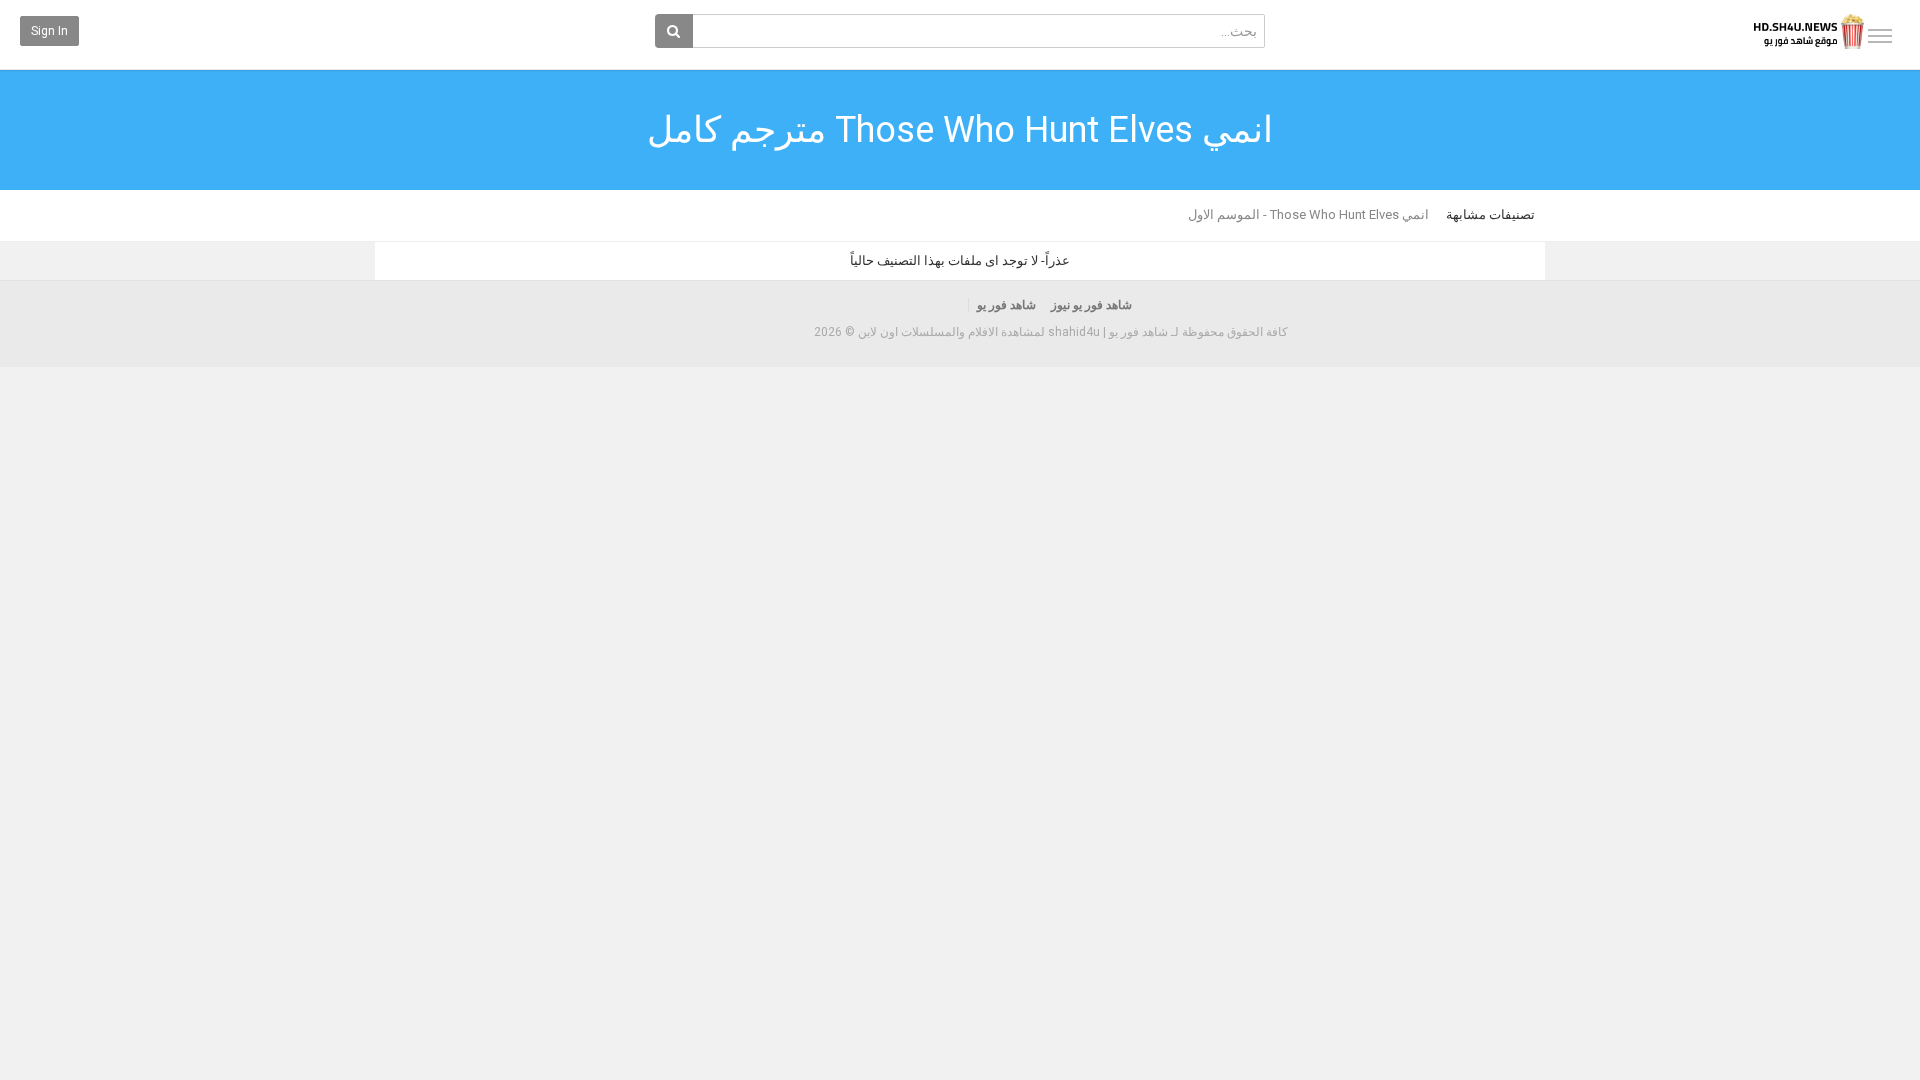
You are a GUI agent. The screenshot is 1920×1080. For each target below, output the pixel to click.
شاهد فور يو (1006, 305)
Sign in (49, 31)
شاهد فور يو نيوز (1091, 305)
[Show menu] (1880, 36)
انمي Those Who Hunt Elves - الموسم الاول (1308, 214)
